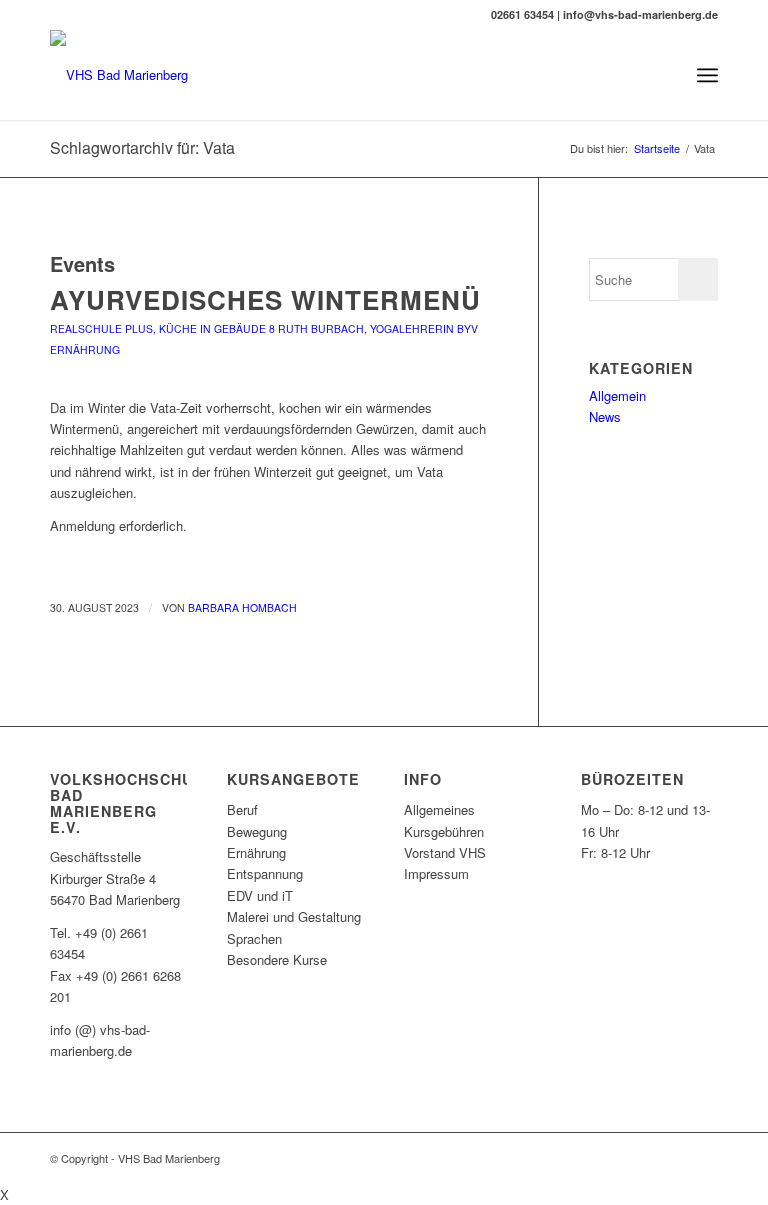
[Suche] (663, 75)
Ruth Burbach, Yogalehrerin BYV (378, 328)
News (605, 416)
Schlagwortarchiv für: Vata (142, 147)
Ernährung (85, 349)
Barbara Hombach (242, 607)
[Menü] (707, 75)
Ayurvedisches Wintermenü (265, 299)
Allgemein (617, 395)
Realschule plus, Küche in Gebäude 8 (162, 328)
